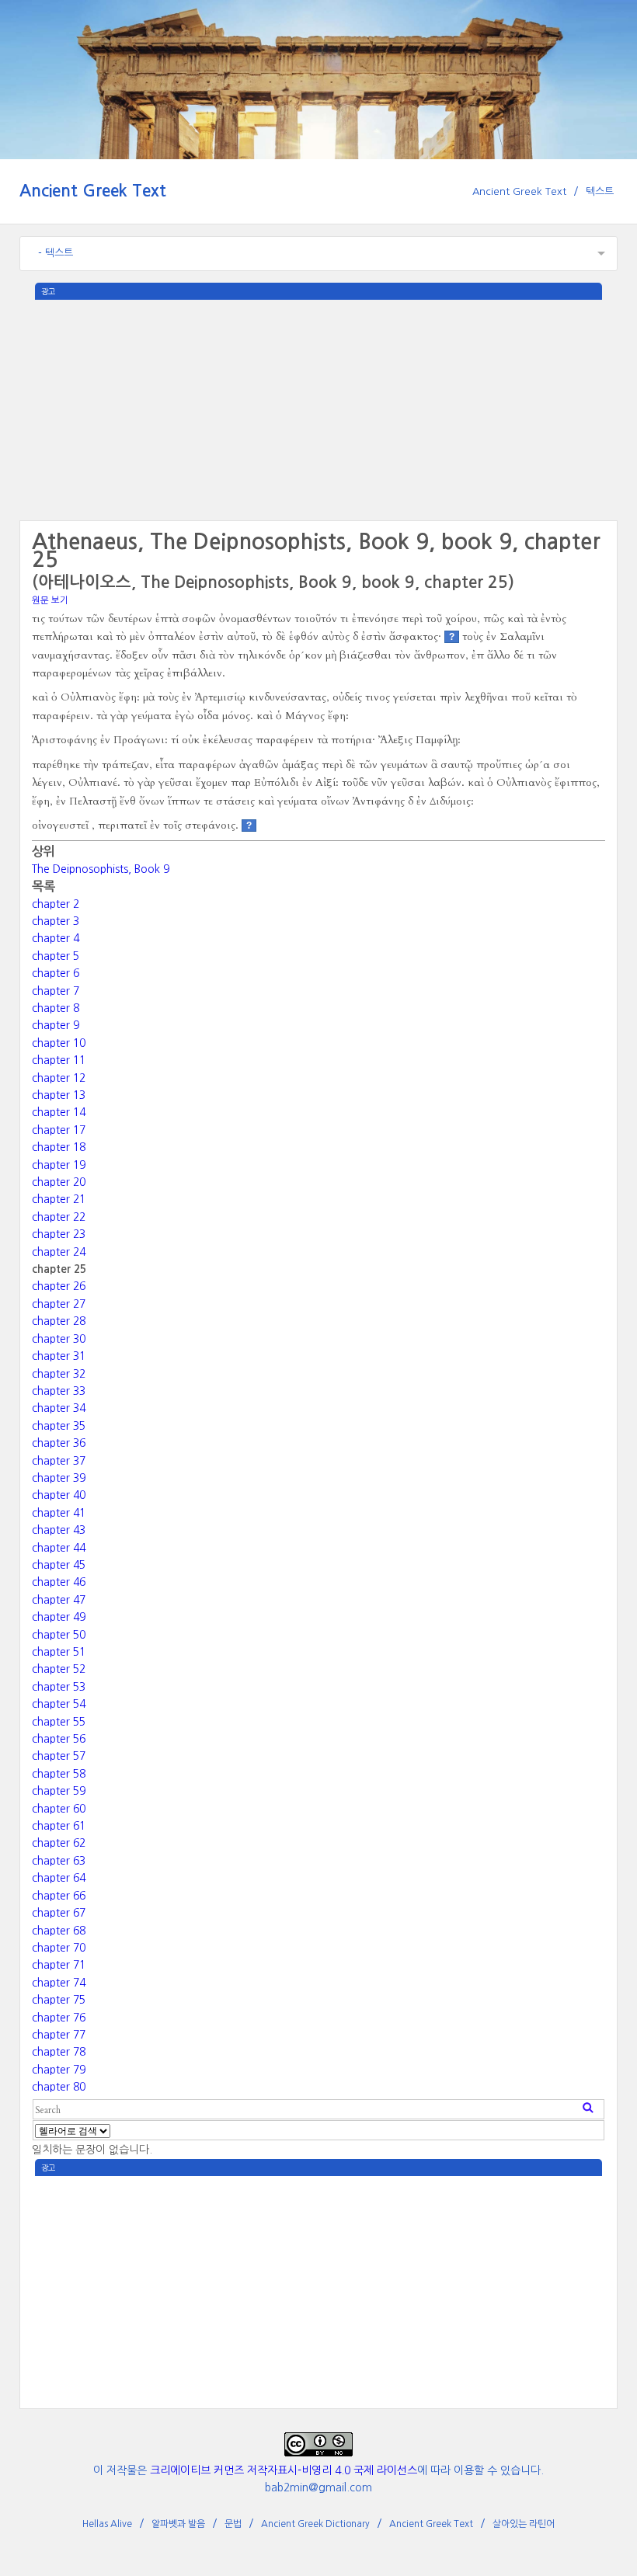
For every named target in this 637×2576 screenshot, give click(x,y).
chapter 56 (59, 1739)
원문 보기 (50, 600)
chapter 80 (59, 2087)
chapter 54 (59, 1704)
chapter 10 (59, 1043)
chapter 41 (59, 1513)
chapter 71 (59, 1965)
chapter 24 (59, 1252)
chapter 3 (56, 921)
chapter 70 (59, 1948)
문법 (233, 2524)
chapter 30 (59, 1339)
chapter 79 (59, 2070)
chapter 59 (59, 1791)
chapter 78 (59, 2052)
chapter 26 (59, 1286)
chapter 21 (59, 1199)
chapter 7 (56, 991)
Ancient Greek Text (93, 191)
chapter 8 (56, 1008)
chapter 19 (59, 1165)
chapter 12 (59, 1078)
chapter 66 (59, 1896)
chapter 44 (59, 1548)
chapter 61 (59, 1826)
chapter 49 (59, 1617)
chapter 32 (59, 1374)
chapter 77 (59, 2035)
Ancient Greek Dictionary (315, 2524)
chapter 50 (59, 1635)
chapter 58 (59, 1774)
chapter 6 (56, 973)
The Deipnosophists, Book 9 (101, 869)
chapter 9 (56, 1025)
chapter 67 (59, 1913)
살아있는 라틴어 (524, 2524)
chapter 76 (59, 2018)
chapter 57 (59, 1756)
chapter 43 (59, 1530)
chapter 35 (59, 1426)
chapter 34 (59, 1408)
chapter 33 (59, 1391)
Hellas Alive (107, 2524)
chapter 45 (59, 1565)
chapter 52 (59, 1669)
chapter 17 (59, 1130)
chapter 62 (59, 1843)
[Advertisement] (318, 408)
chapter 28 (59, 1321)
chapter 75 (59, 2000)
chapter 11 (59, 1060)
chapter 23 (59, 1234)
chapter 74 (59, 1983)
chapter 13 (59, 1095)
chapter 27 (59, 1304)
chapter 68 (59, 1931)
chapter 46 (59, 1582)
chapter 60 (59, 1809)
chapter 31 (59, 1356)
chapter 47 (59, 1600)
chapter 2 (56, 904)
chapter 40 (59, 1495)
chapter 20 (59, 1182)
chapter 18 (59, 1147)
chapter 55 (59, 1722)
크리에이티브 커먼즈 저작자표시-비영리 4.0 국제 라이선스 (284, 2470)
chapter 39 (59, 1478)
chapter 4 (56, 938)
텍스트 (600, 191)
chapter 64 (59, 1878)
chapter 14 (59, 1112)
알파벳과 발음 (178, 2524)
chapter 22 (59, 1217)
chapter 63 (59, 1861)
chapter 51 (59, 1652)
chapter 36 (59, 1443)
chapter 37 (59, 1461)
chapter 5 (56, 956)
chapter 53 (59, 1687)
